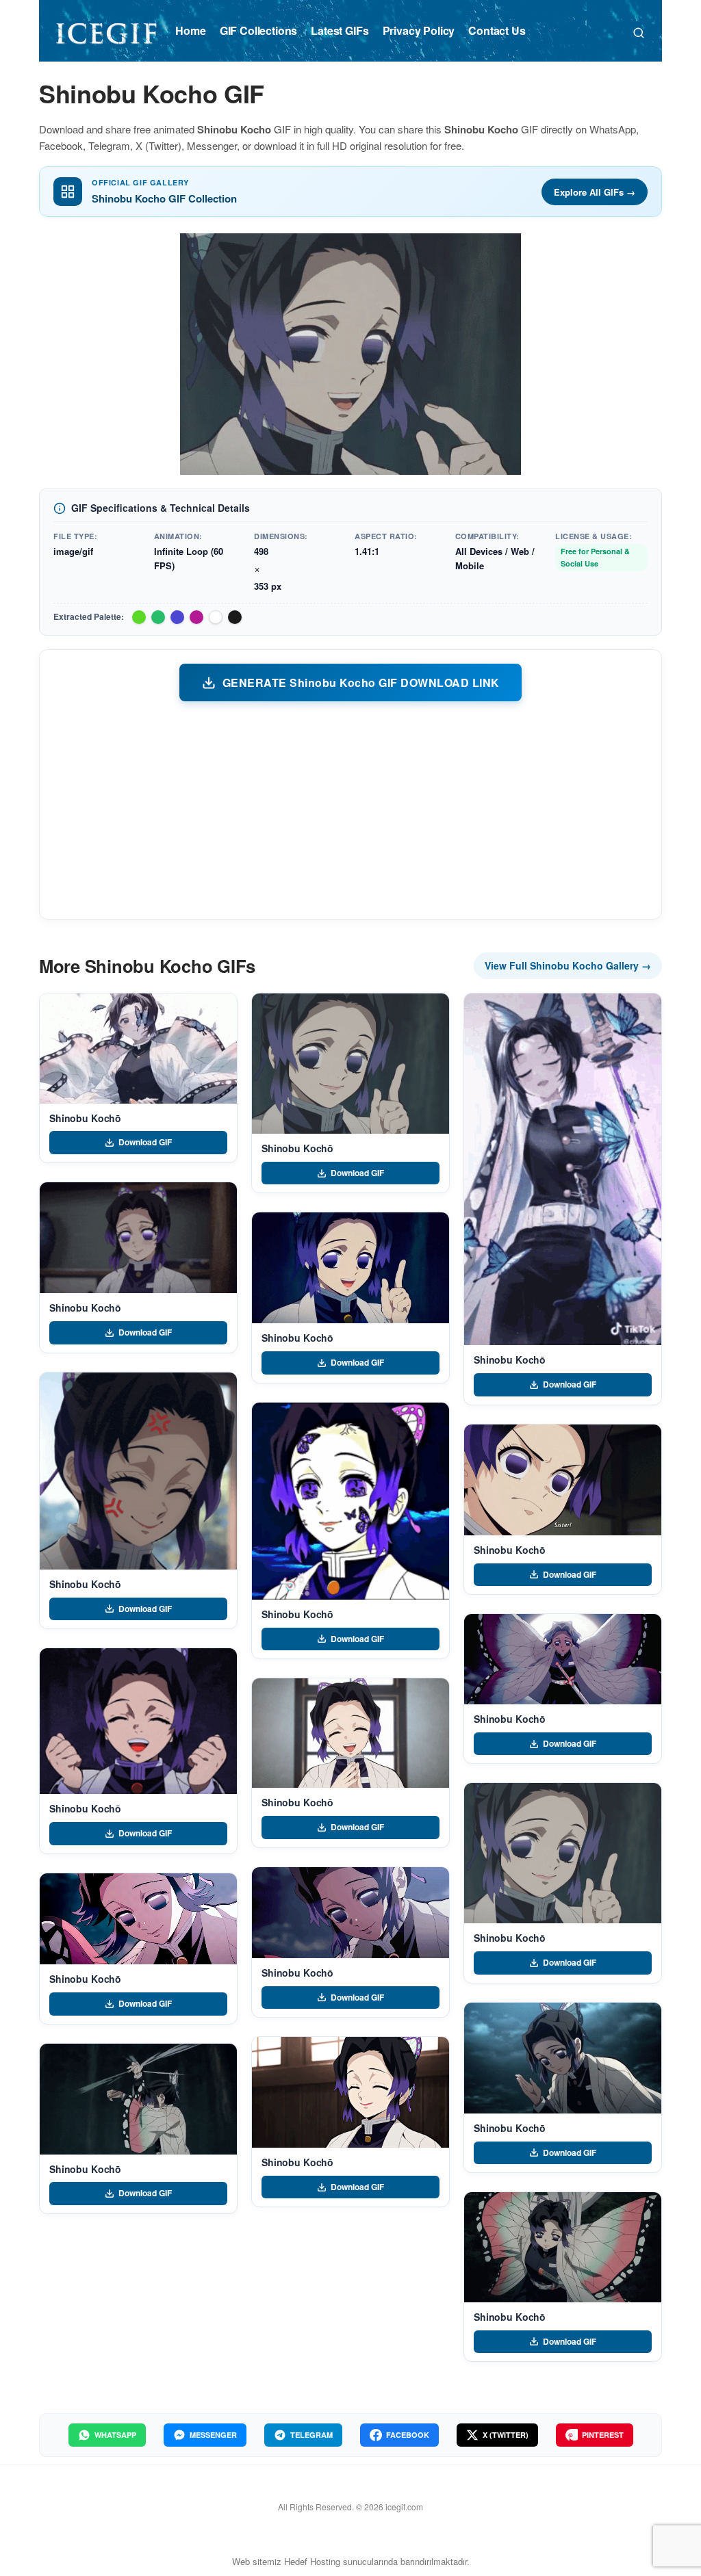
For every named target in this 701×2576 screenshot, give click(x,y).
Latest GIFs (340, 30)
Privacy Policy (419, 30)
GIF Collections (259, 30)
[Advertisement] (350, 809)
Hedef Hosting (312, 2561)
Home (190, 30)
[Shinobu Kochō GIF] (138, 1049)
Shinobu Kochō (85, 1118)
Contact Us (497, 30)
